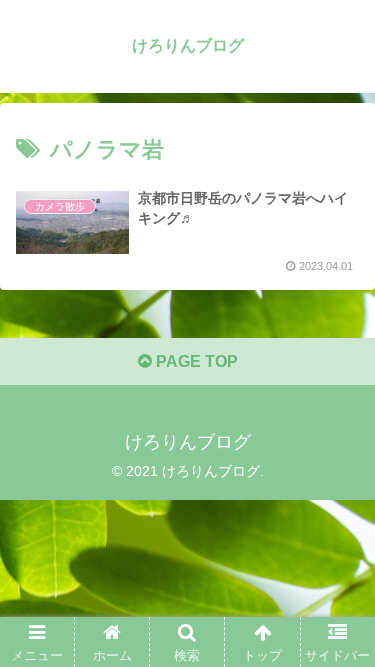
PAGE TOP (195, 361)
